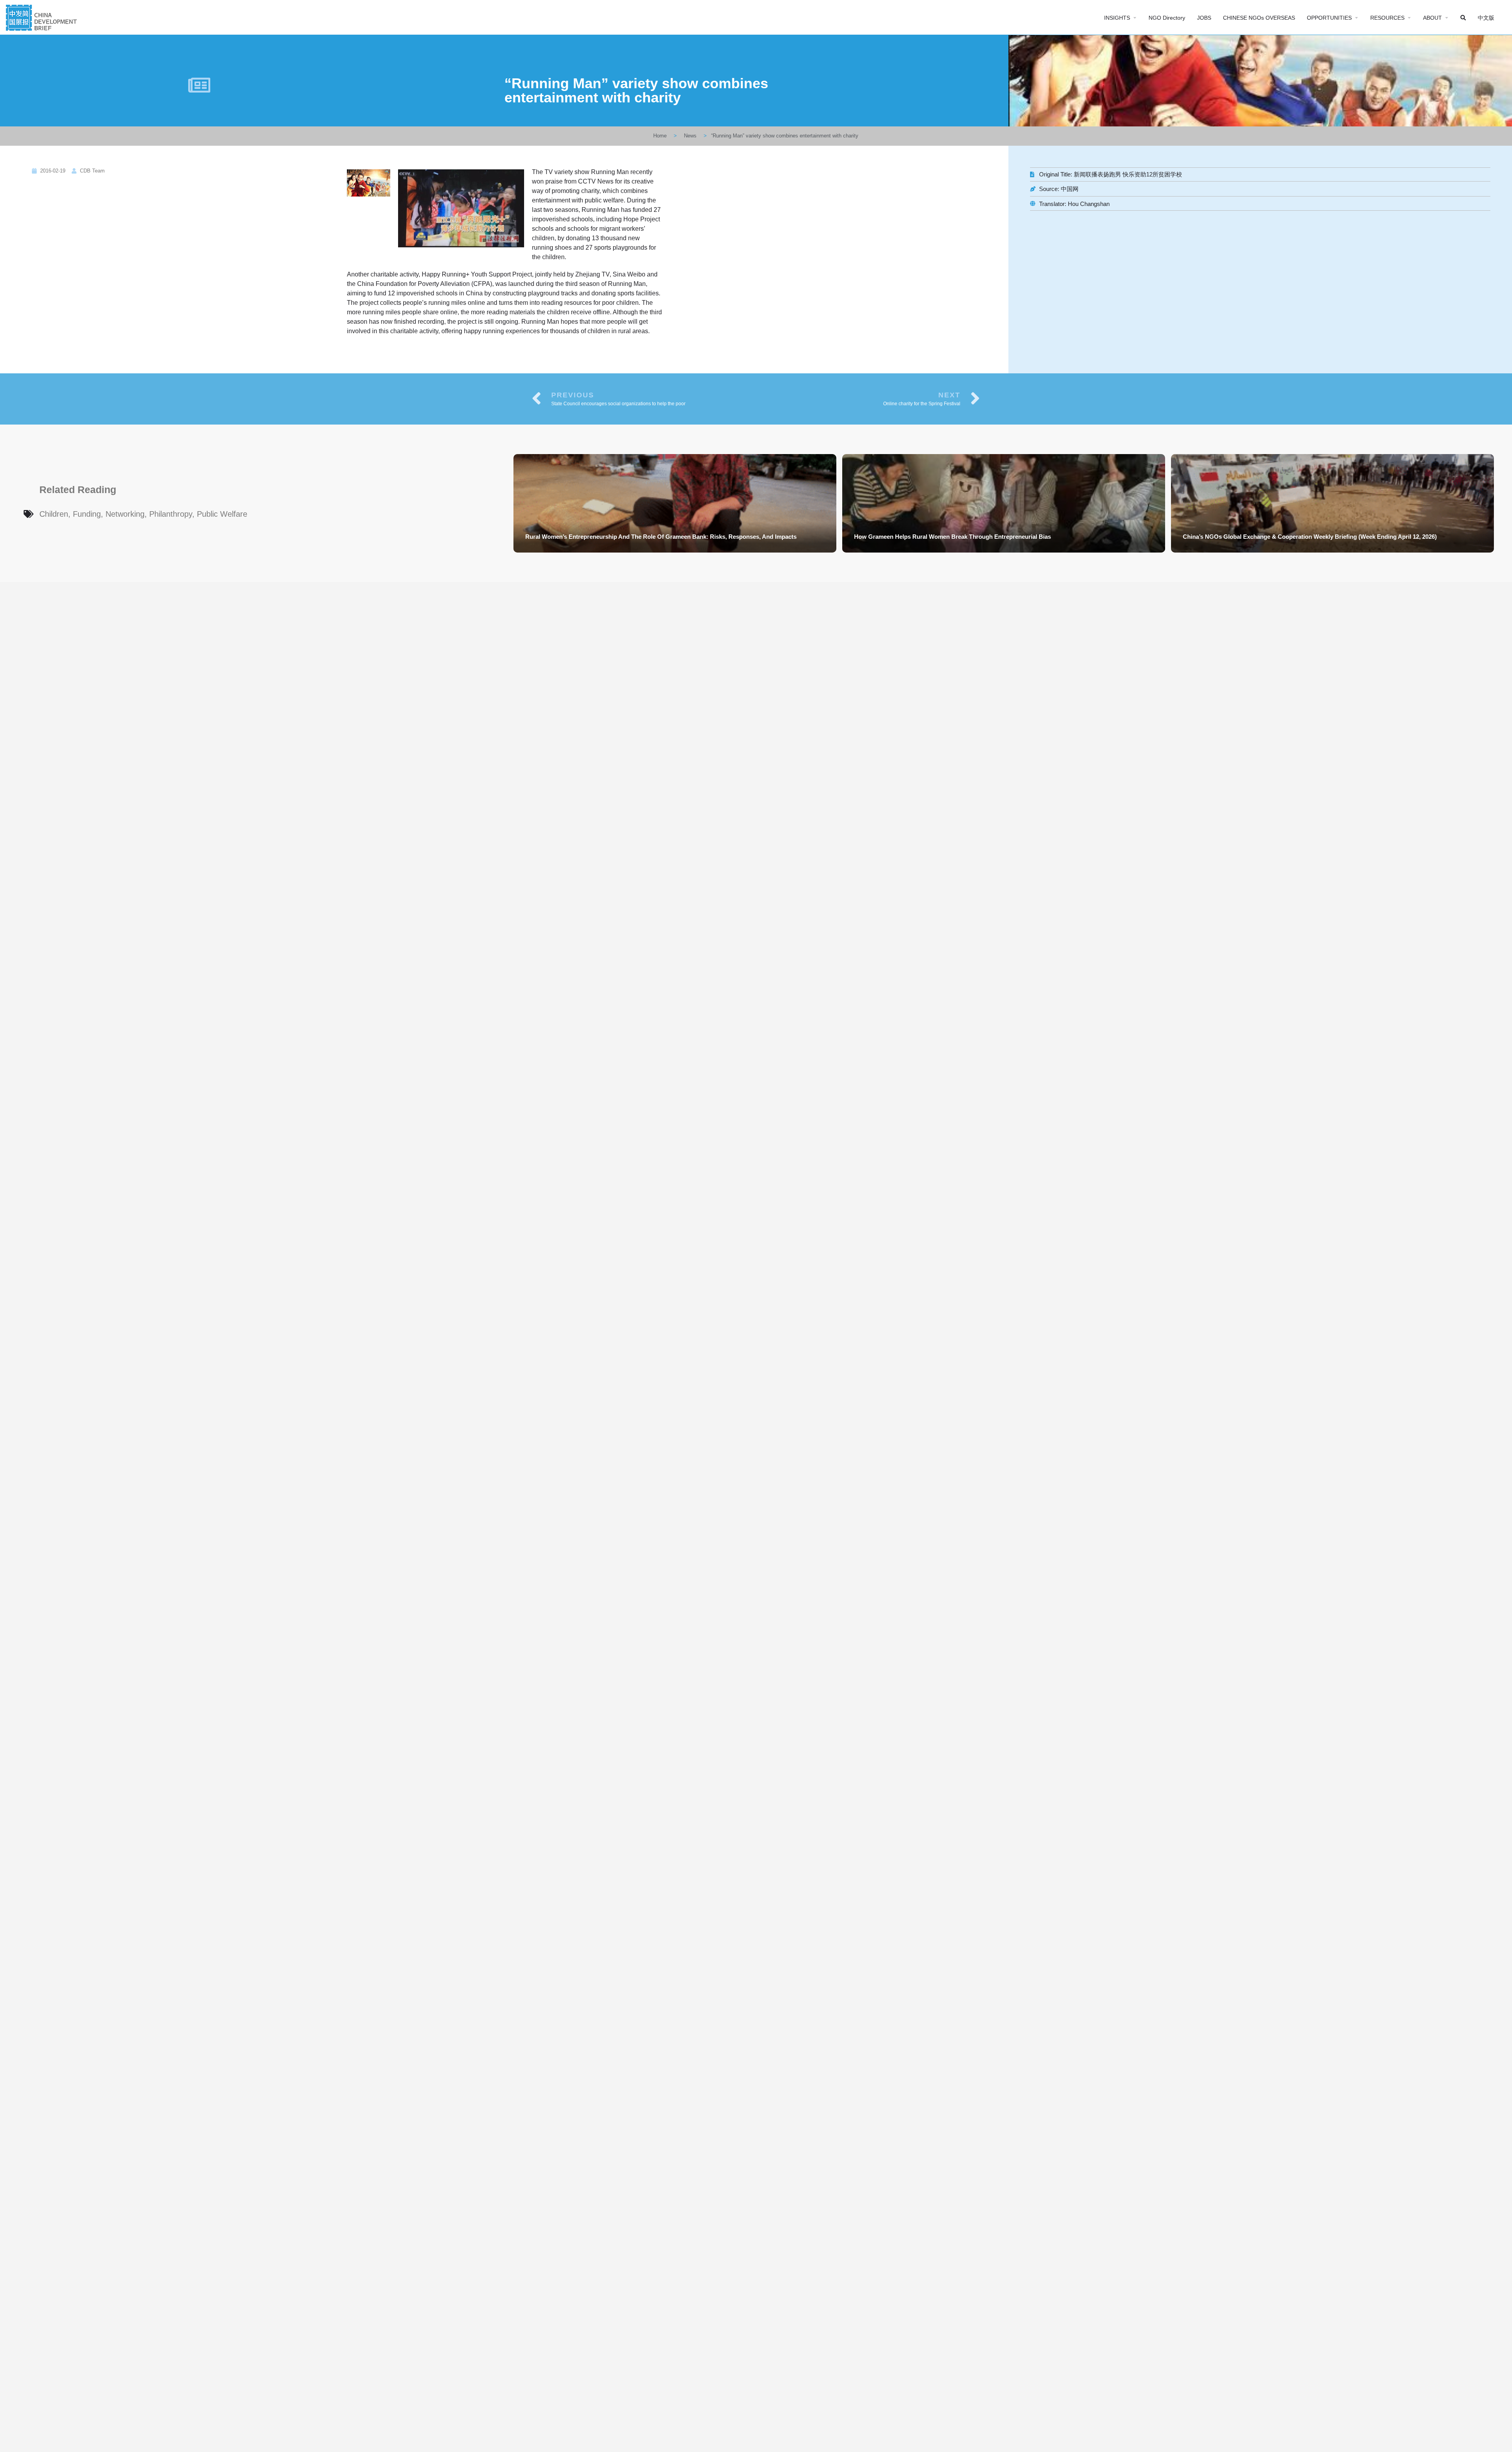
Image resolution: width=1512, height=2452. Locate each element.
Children (54, 514)
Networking (125, 514)
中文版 (1486, 18)
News (690, 136)
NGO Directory (1167, 18)
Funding (87, 514)
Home (660, 136)
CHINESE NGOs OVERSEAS (1259, 18)
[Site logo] (42, 17)
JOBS (1204, 18)
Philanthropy (171, 514)
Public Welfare (222, 514)
